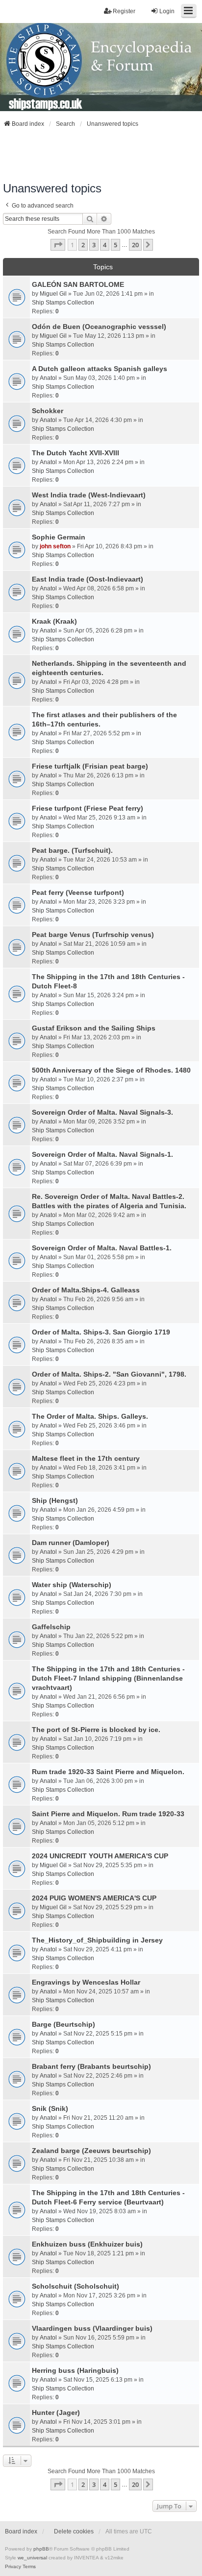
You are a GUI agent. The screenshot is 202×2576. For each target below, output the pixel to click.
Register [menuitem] (124, 11)
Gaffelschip (51, 1627)
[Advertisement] (101, 155)
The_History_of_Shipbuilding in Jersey (97, 1940)
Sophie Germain (59, 537)
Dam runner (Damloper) (71, 1543)
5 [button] (115, 245)
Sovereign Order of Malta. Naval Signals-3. (102, 1112)
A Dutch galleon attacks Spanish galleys (100, 369)
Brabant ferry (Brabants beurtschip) (91, 2066)
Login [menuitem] (167, 11)
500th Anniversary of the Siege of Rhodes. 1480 (111, 1070)
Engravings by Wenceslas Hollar (86, 1982)
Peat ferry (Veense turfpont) (78, 892)
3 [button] (94, 245)
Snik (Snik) (50, 2108)
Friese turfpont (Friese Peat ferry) (88, 808)
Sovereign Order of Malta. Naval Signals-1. (102, 1154)
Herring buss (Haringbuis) (75, 2370)
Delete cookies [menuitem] (74, 2531)
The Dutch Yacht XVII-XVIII (76, 453)
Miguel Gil (53, 294)
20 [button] (135, 245)
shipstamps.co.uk (46, 103)
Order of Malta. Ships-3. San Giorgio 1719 (101, 1332)
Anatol (48, 378)
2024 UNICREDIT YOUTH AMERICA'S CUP (100, 1856)
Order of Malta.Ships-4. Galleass (86, 1290)
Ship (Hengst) (55, 1500)
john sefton (55, 546)
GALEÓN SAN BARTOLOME (78, 284)
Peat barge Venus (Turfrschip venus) (93, 935)
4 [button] (105, 245)
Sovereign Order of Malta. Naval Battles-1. (102, 1248)
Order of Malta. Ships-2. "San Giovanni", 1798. (109, 1374)
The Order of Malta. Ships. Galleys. (90, 1416)
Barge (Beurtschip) (63, 2024)
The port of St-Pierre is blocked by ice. (96, 1730)
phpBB (41, 2549)
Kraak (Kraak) (54, 621)
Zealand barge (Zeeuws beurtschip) (91, 2151)
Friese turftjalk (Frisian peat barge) (90, 766)
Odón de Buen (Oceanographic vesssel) (99, 327)
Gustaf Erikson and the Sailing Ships (94, 1028)
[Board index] (101, 67)
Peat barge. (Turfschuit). (72, 850)
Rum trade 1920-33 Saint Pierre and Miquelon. (108, 1772)
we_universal (32, 2558)
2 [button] (83, 245)
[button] (58, 245)
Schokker (48, 411)
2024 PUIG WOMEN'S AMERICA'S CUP (94, 1898)
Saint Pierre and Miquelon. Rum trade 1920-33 (108, 1814)
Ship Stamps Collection (63, 303)
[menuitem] (13, 2567)
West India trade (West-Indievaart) (89, 495)
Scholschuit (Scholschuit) (76, 2286)
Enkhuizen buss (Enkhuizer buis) (87, 2244)
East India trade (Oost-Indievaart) (88, 579)
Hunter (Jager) (56, 2412)
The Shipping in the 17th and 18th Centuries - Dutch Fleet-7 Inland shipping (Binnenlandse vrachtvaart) (108, 1678)
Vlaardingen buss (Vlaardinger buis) (92, 2328)
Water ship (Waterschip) (72, 1585)
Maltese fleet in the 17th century (86, 1458)
